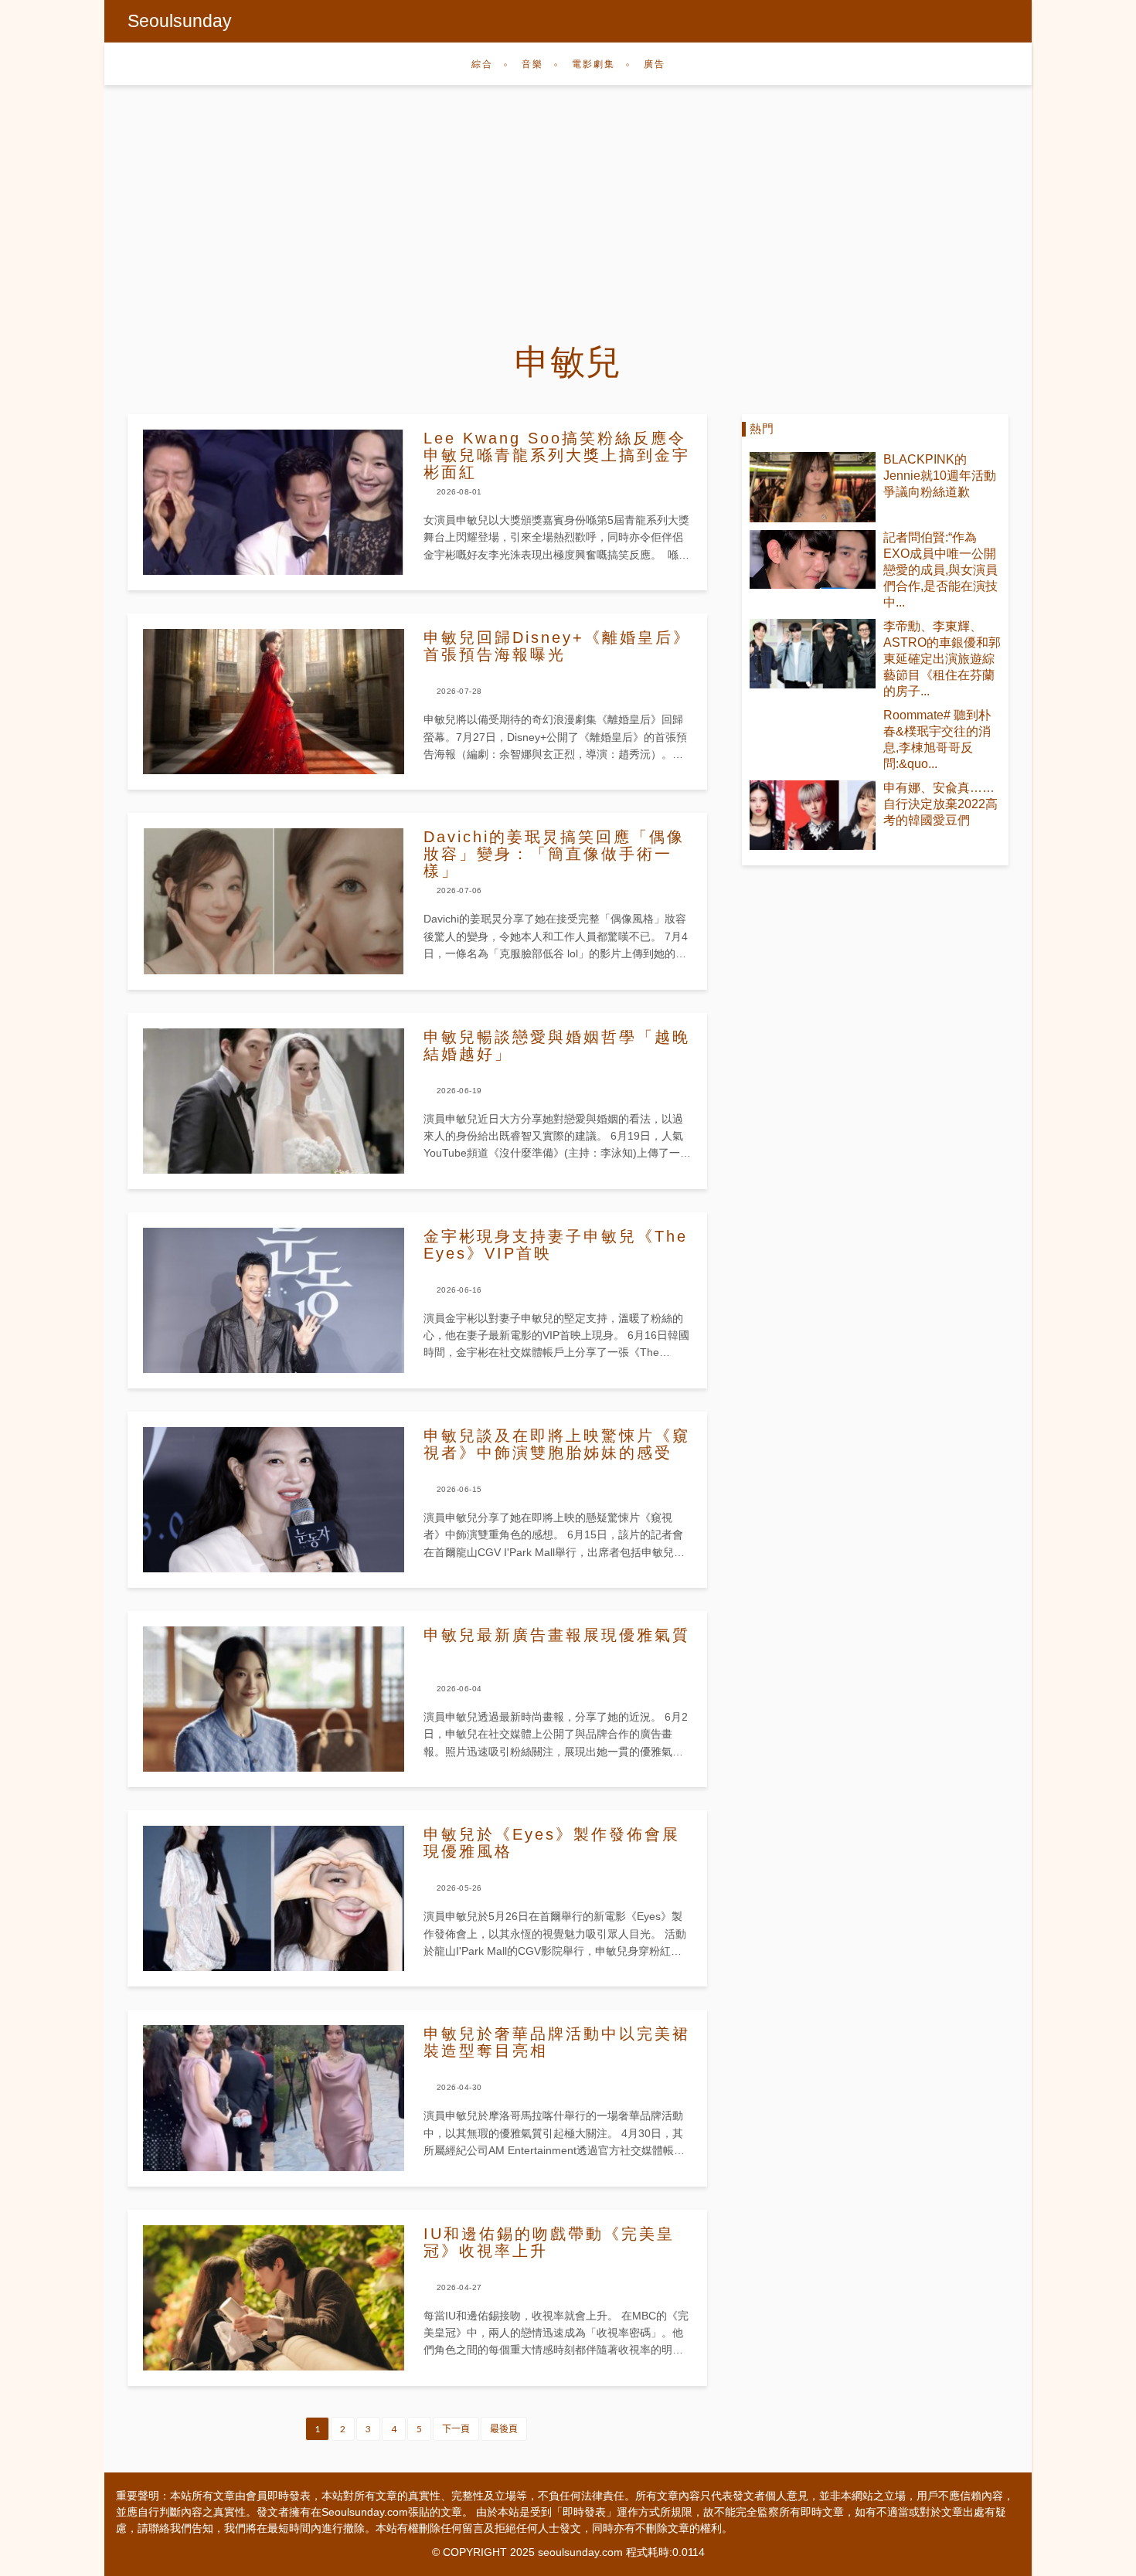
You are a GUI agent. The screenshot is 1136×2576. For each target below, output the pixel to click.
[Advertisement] (568, 201)
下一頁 (456, 2429)
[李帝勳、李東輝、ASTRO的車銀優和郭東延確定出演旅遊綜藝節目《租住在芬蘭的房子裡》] (813, 654)
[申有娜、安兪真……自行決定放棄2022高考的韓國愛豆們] (813, 816)
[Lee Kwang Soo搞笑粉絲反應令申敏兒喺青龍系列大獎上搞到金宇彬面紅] (274, 502)
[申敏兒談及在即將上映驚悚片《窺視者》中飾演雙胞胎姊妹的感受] (274, 1500)
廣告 (655, 64)
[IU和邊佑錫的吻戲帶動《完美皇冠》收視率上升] (274, 2298)
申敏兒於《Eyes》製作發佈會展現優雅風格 (552, 1843)
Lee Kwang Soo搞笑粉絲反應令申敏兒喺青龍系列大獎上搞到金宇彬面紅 (557, 455)
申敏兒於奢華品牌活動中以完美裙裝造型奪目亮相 (557, 2042)
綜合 (482, 64)
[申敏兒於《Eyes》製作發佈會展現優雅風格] (274, 1898)
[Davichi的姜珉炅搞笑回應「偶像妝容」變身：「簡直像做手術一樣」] (274, 901)
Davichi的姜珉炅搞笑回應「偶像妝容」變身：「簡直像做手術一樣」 (554, 854)
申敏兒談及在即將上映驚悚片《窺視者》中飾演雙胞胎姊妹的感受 (557, 1444)
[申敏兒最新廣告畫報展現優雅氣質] (274, 1699)
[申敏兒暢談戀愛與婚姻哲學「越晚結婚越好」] (274, 1101)
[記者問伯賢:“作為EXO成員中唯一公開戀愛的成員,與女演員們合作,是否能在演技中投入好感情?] (813, 559)
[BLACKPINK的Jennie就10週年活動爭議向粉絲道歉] (813, 487)
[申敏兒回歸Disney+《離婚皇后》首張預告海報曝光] (274, 702)
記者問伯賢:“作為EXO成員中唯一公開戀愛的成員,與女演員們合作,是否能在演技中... (940, 570)
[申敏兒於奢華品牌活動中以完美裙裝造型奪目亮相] (274, 2098)
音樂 (532, 64)
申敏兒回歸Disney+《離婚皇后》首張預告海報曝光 (557, 646)
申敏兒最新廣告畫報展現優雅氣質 (557, 1635)
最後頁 (504, 2429)
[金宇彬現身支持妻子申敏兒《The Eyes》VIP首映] (274, 1300)
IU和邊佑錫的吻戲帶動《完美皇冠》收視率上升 (549, 2242)
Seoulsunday (180, 21)
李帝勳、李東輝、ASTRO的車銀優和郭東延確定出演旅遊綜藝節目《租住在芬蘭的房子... (942, 659)
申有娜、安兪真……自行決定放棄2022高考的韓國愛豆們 (940, 804)
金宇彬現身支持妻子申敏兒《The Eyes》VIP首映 (556, 1245)
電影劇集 (594, 64)
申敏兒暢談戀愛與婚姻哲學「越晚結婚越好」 (557, 1045)
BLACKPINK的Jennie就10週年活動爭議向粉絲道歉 (940, 476)
